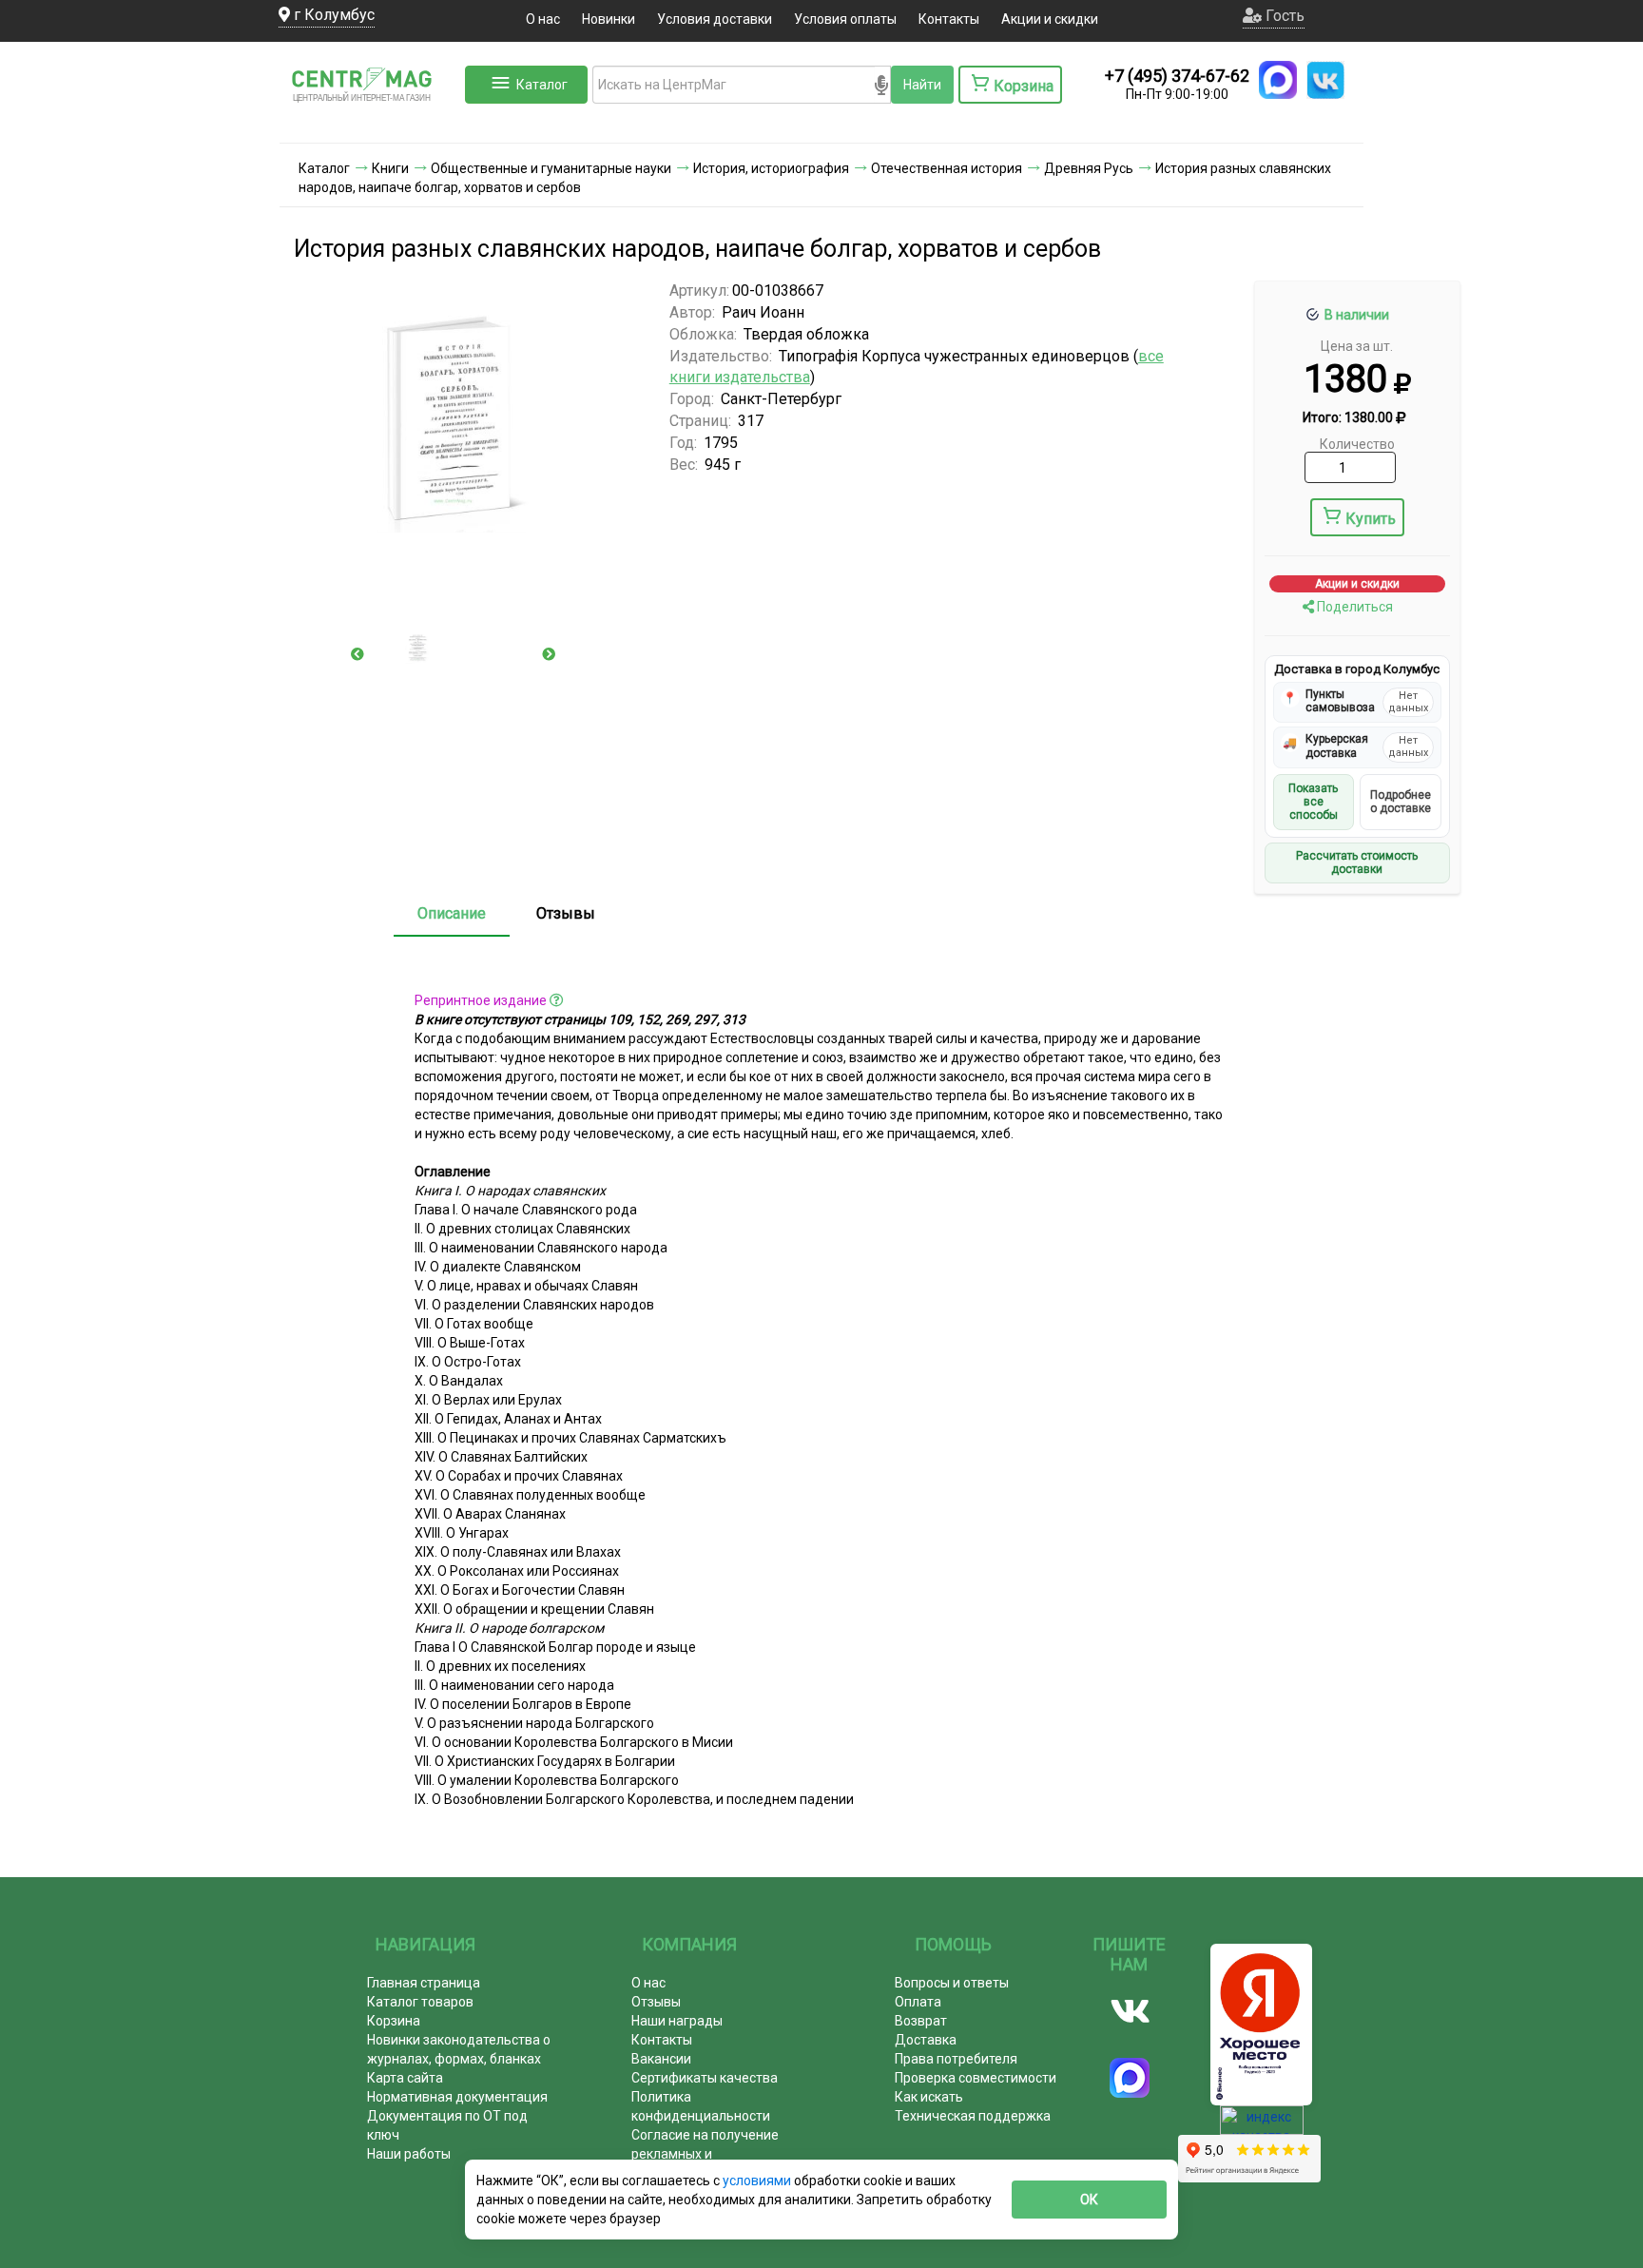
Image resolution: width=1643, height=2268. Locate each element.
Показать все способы (1313, 802)
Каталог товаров (420, 2002)
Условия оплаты (845, 19)
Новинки (609, 19)
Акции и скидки (1050, 19)
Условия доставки (715, 19)
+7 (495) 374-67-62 (1177, 76)
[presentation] (358, 654)
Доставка (926, 2040)
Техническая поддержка (973, 2116)
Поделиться (1353, 607)
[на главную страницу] (370, 124)
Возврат (921, 2021)
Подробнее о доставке (1401, 802)
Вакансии (661, 2059)
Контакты (949, 19)
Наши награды (677, 2021)
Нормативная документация (457, 2097)
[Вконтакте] (1130, 2011)
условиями (758, 2181)
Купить (1371, 519)
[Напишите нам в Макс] (1278, 80)
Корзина (394, 2021)
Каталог (542, 85)
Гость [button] (1283, 16)
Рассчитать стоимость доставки (1357, 863)
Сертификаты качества (705, 2078)
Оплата (918, 2002)
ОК (1089, 2200)
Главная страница (424, 1983)
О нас (543, 19)
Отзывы (566, 913)
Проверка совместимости (976, 2078)
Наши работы (409, 2154)
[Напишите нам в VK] (1325, 80)
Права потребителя (956, 2059)
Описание (452, 913)
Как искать (929, 2097)
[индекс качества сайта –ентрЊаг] (1262, 2126)
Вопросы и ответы (952, 1983)
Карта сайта (405, 2078)
